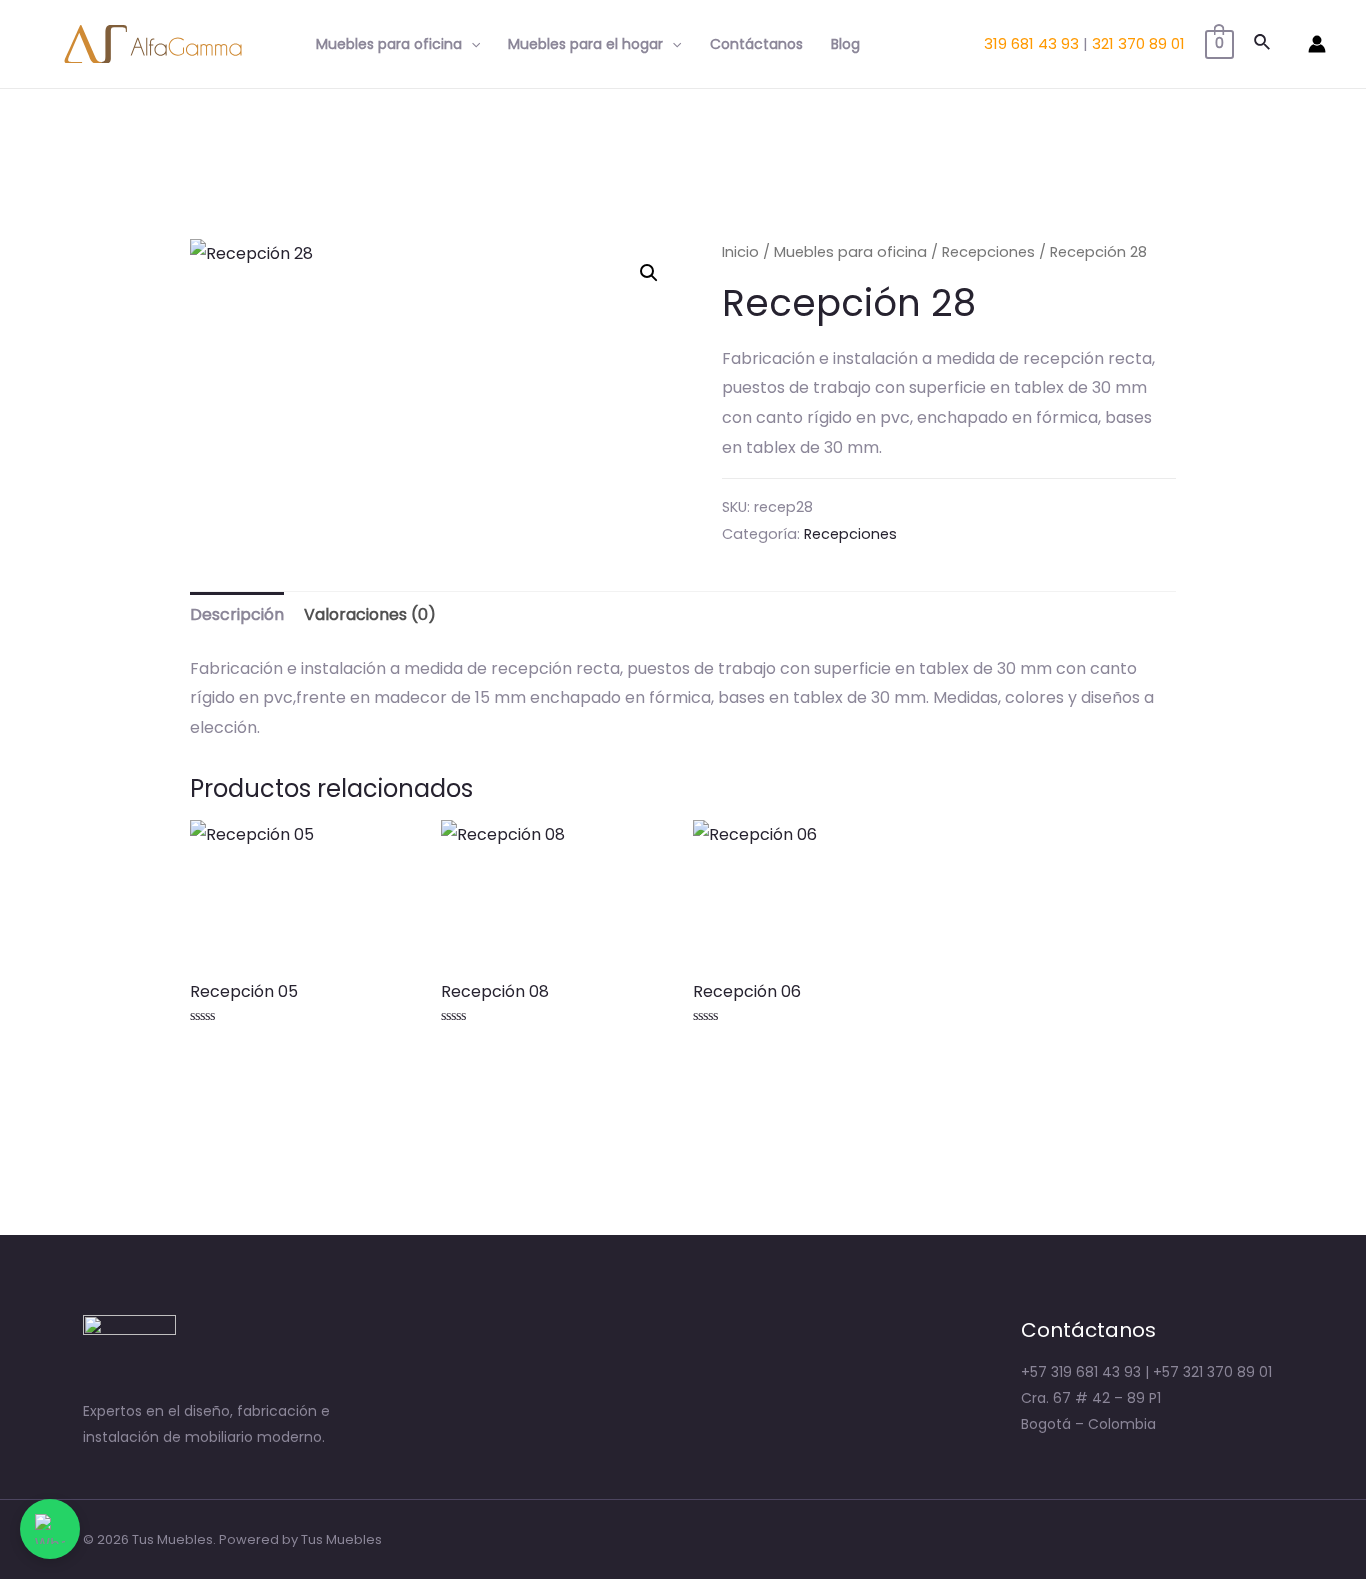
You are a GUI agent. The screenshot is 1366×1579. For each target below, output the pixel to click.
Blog (845, 44)
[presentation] (471, 44)
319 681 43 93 (1031, 43)
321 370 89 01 (1138, 43)
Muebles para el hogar (585, 44)
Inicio (740, 252)
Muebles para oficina (389, 44)
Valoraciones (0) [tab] (370, 614)
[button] (649, 273)
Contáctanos (756, 44)
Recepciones (988, 252)
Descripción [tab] (237, 614)
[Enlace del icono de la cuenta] (1317, 44)
